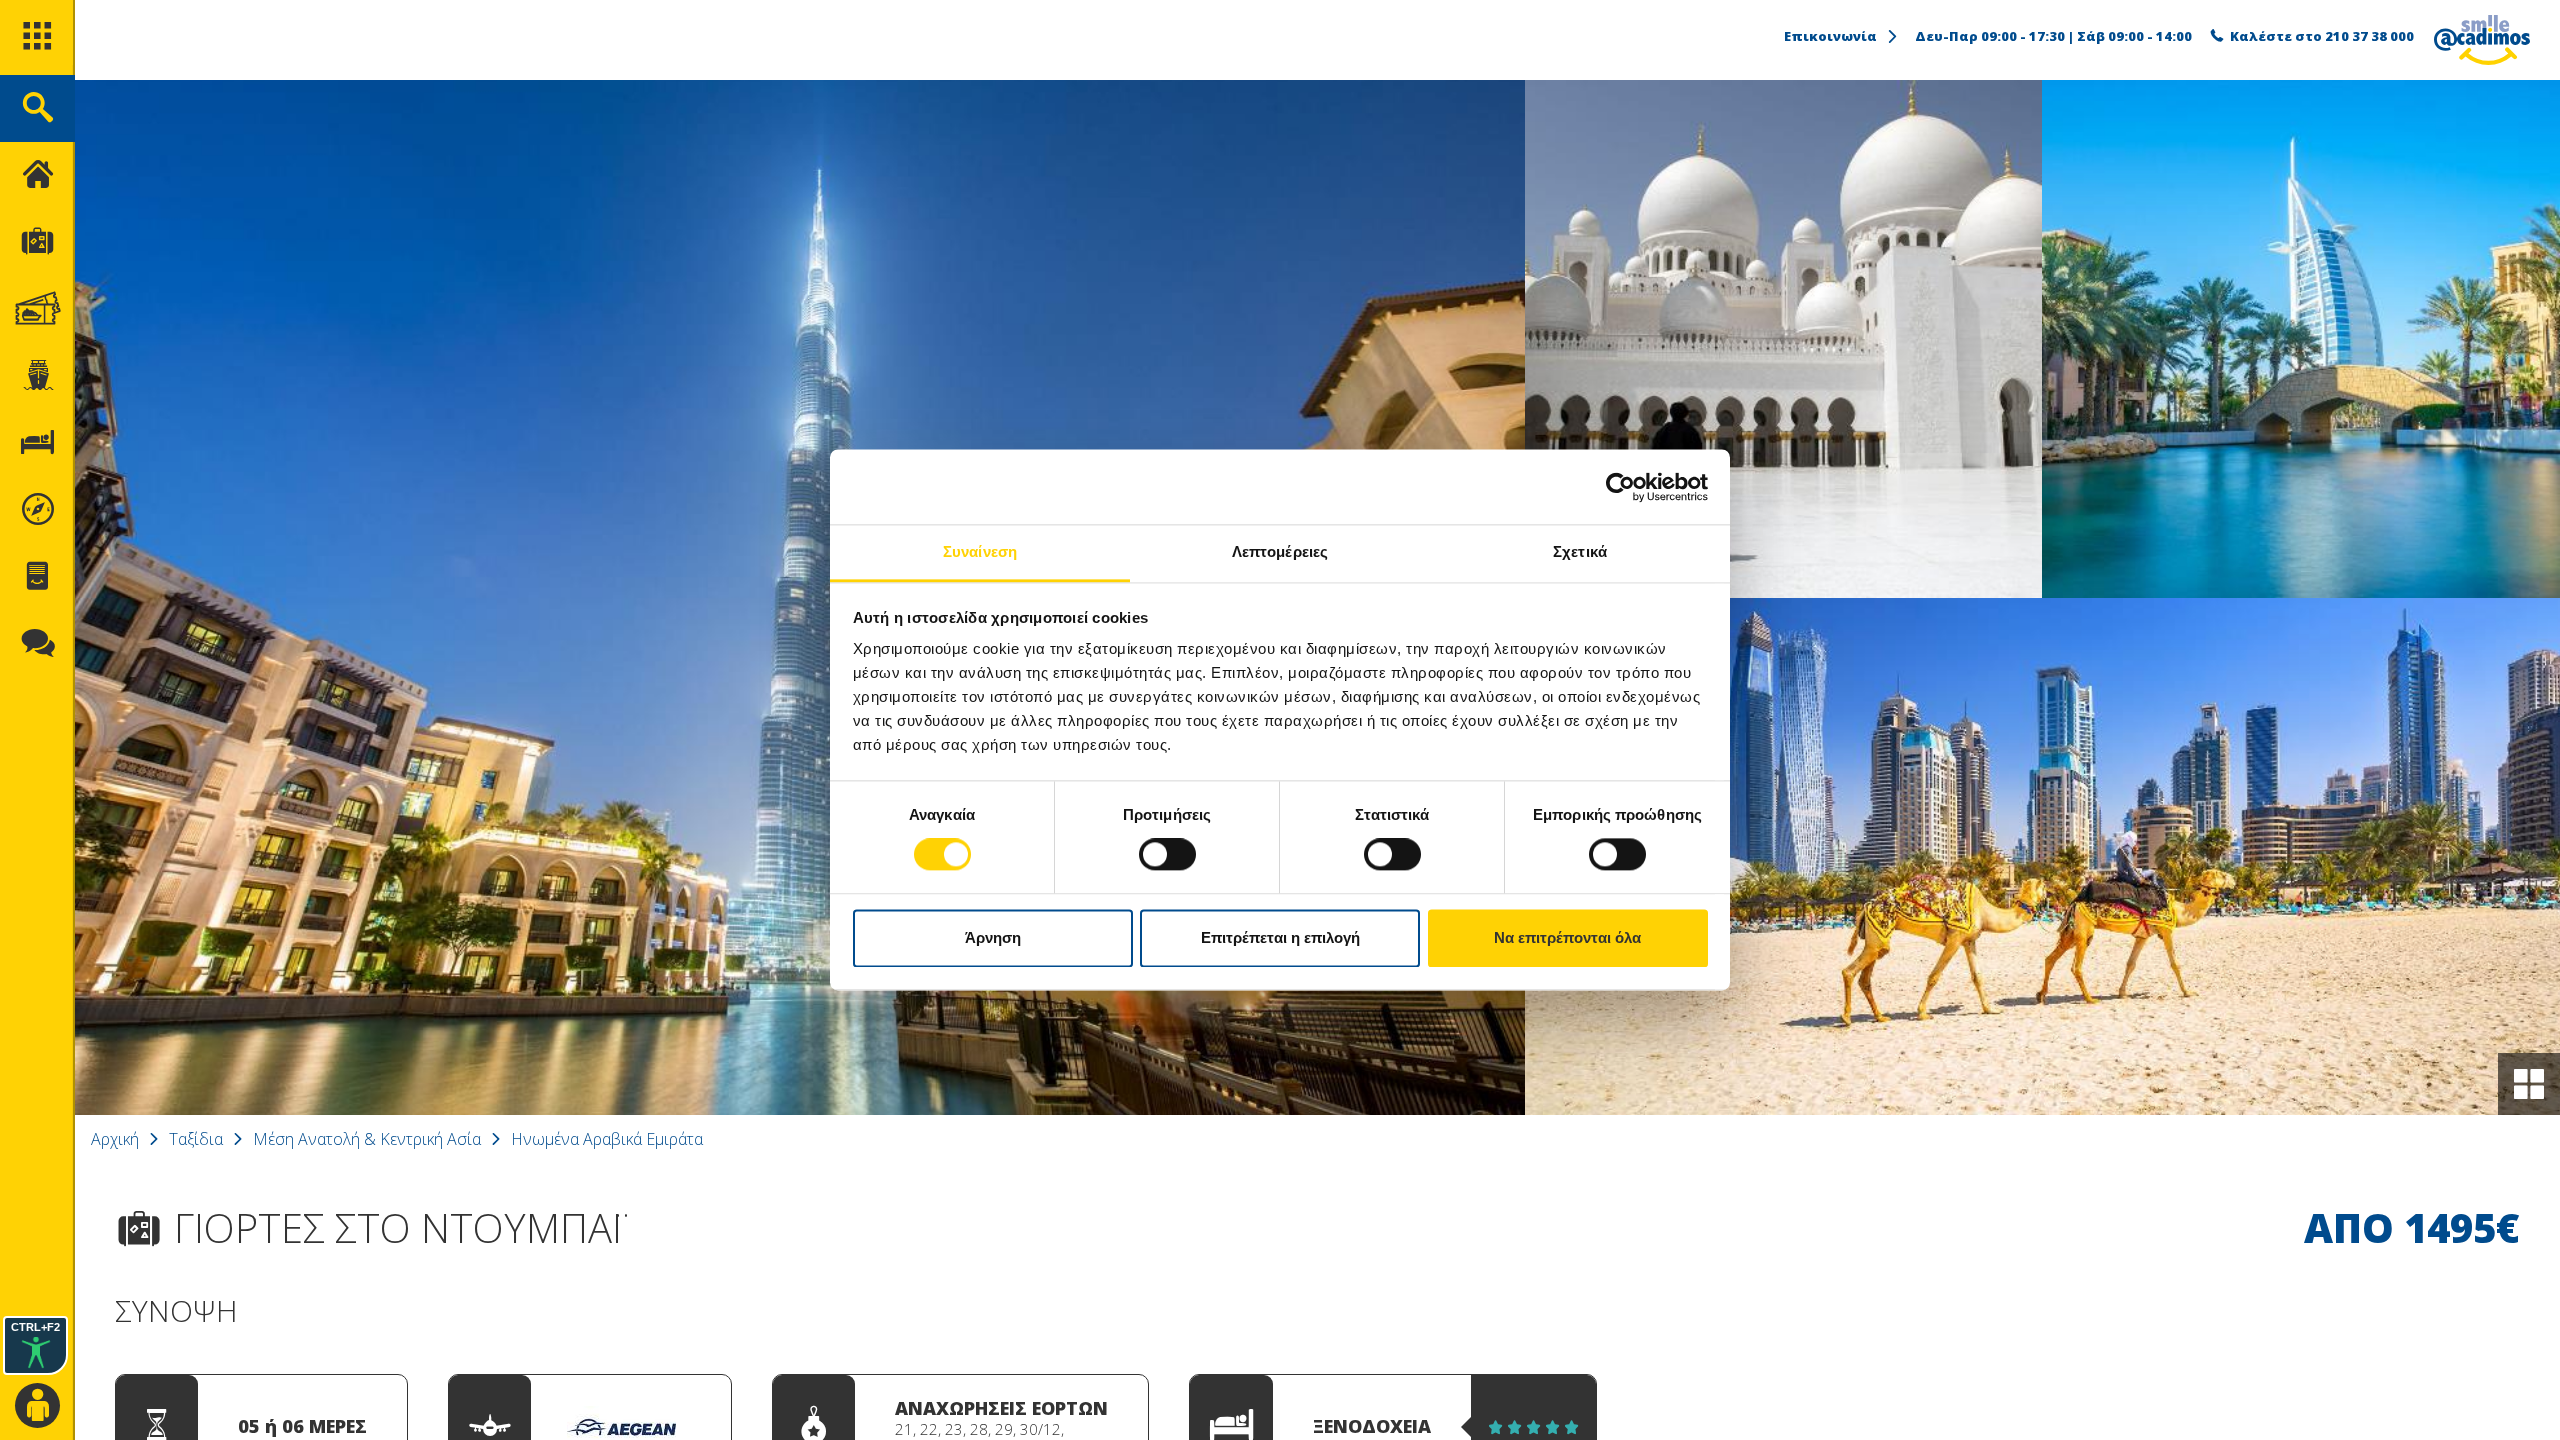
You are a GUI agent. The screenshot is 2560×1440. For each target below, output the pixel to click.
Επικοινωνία (1830, 36)
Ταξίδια (196, 1139)
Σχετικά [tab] (1580, 551)
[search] (37, 108)
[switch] (1167, 855)
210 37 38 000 (2369, 36)
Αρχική (115, 1139)
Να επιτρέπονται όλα (1567, 937)
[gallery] (2529, 1084)
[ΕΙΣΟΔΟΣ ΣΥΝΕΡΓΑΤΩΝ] (37, 1406)
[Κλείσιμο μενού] (37, 175)
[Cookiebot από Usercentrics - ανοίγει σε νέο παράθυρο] (1620, 487)
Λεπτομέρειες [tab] (1280, 551)
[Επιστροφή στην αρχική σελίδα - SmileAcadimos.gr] (2482, 40)
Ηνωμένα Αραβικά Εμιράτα (607, 1139)
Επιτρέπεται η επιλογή (1280, 937)
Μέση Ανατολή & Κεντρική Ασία (367, 1139)
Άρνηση (993, 937)
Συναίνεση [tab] (980, 551)
